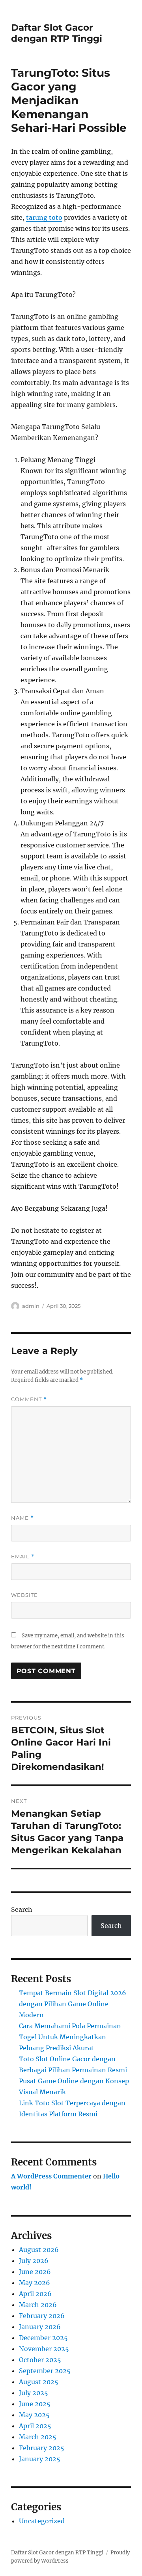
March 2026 (38, 2305)
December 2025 (43, 2338)
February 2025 (42, 2448)
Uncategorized (42, 2521)
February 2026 (42, 2316)
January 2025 (40, 2459)
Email (23, 1557)
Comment (29, 1399)
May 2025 (34, 2415)
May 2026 (35, 2283)
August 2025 (39, 2382)
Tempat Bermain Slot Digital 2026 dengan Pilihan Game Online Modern (73, 2004)
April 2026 (35, 2294)
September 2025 (45, 2371)
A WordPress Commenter (51, 2176)
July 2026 (34, 2261)
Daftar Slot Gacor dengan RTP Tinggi (57, 33)
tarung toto (44, 217)
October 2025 (40, 2360)
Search (22, 1909)
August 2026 (39, 2250)
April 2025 (35, 2426)
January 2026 (40, 2327)
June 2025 (35, 2404)
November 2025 (44, 2349)
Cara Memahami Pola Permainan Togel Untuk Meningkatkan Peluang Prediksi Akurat (70, 2037)
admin (31, 1306)
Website (24, 1595)
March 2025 (38, 2437)
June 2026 (35, 2272)
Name (22, 1518)
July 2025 (34, 2393)
